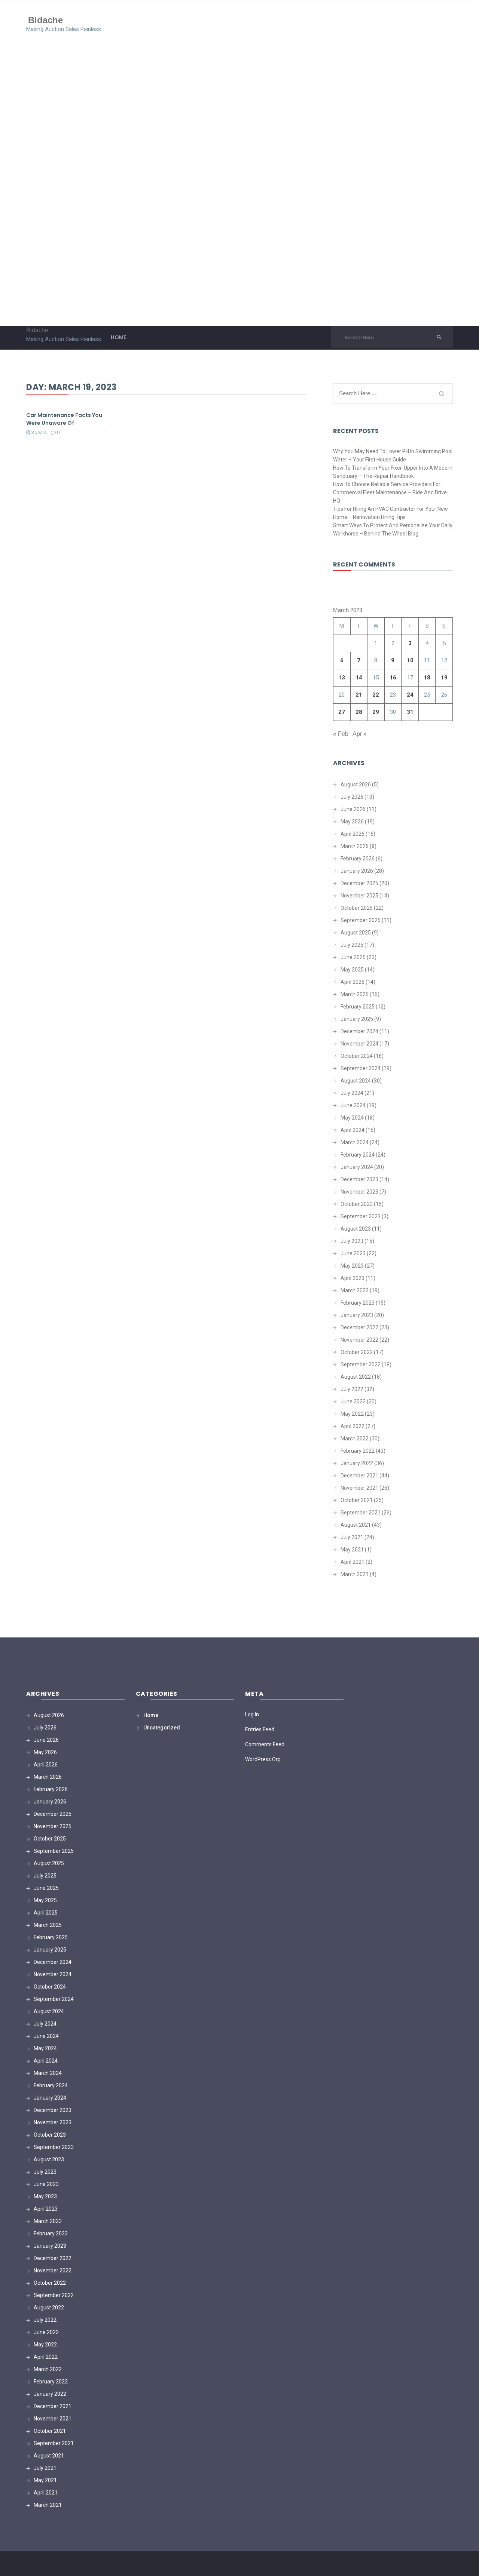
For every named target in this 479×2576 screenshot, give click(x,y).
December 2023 (359, 1179)
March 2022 (355, 1439)
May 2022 (352, 1414)
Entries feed (260, 1729)
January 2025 (357, 1019)
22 (376, 695)
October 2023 (357, 1204)
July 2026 (352, 797)
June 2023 (353, 1253)
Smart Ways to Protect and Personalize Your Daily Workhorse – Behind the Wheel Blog (393, 529)
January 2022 (357, 1463)
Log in (252, 1714)
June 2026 (353, 809)
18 (427, 678)
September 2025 (361, 920)
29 (376, 712)
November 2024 (359, 1044)
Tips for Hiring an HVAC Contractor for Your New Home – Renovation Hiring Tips (390, 513)
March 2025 (355, 994)
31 (410, 712)
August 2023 (356, 1229)
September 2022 (361, 1364)
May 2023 (352, 1266)
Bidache (45, 20)
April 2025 (353, 982)
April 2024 (353, 1130)
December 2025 (359, 883)
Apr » (360, 734)
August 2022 (356, 1377)
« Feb (341, 734)
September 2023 (361, 1216)
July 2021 (352, 1537)
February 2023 (358, 1303)
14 (359, 678)
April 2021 (353, 1562)
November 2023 (359, 1192)
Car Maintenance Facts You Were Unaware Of (64, 419)
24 (410, 695)
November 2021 (359, 1488)
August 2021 (356, 1525)
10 (410, 660)
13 (342, 678)
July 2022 (352, 1389)
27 (342, 712)
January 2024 (357, 1167)
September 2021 (361, 1513)
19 (444, 678)
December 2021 (359, 1476)
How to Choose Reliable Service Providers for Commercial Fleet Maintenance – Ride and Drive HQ (390, 492)
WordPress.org (263, 1759)
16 (393, 678)
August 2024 (356, 1081)
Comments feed (265, 1744)
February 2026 (358, 859)
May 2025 (352, 970)
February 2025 (358, 1007)
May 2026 (352, 822)
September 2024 (361, 1068)
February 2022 (358, 1451)
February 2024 (358, 1155)
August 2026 (356, 785)
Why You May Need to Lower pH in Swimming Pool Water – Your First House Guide (393, 455)
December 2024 (359, 1031)
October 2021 (357, 1500)
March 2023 (355, 1290)
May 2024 (352, 1118)
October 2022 (357, 1352)
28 (359, 712)
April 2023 (353, 1278)
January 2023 (357, 1315)
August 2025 (356, 933)
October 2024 (357, 1056)
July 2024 (352, 1093)
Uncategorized (162, 1728)
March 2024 (355, 1142)
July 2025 (352, 945)
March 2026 (355, 846)
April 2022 (353, 1426)
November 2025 (359, 896)
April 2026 (353, 834)
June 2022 (353, 1401)
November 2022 (359, 1340)
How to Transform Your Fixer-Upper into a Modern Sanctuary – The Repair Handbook (393, 472)
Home (118, 337)
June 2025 (353, 957)
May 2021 (352, 1550)
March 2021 (355, 1574)
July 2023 (352, 1241)
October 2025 (357, 908)
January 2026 (357, 871)
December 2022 (359, 1327)
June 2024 (353, 1105)
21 (359, 695)
